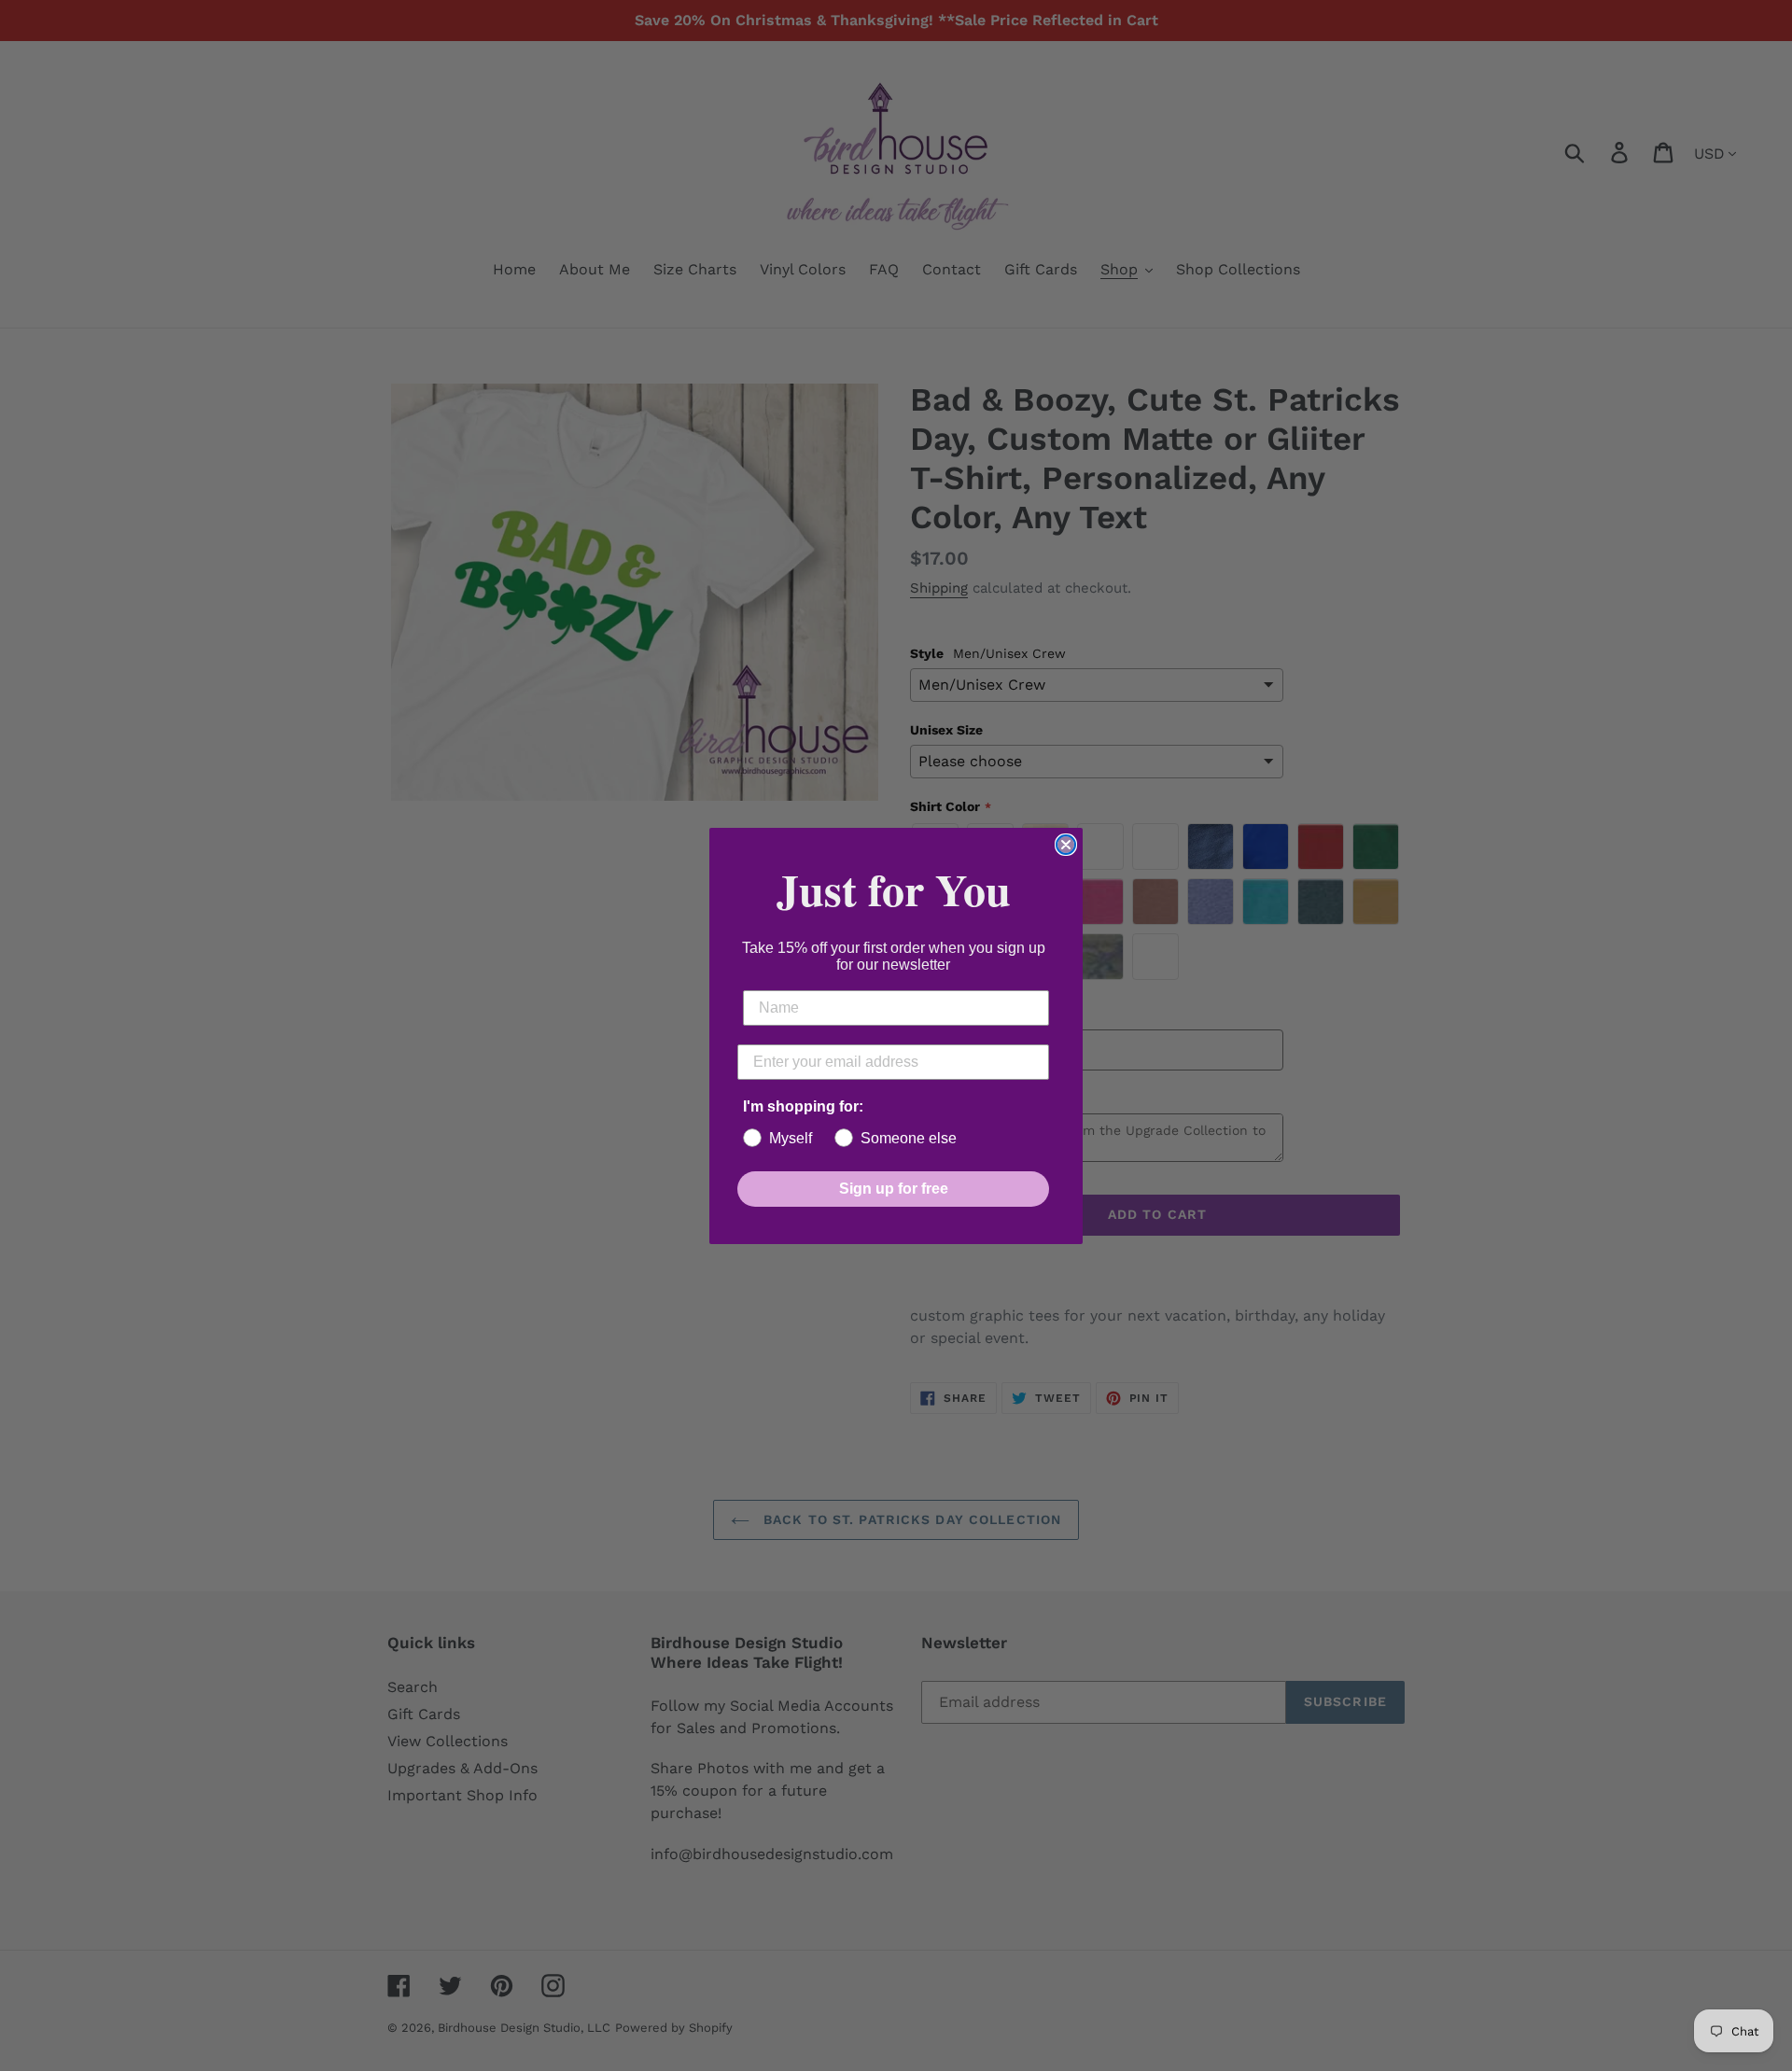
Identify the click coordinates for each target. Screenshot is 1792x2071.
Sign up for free (894, 1189)
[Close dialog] (1066, 845)
